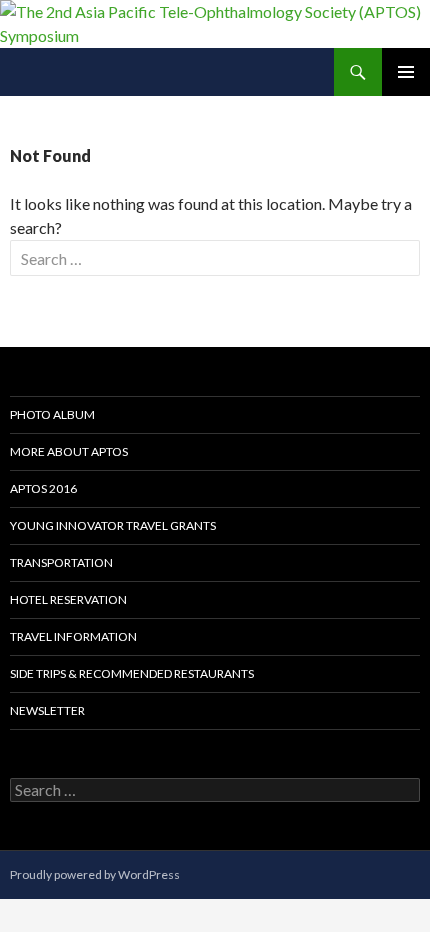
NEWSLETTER (47, 710)
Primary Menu (406, 72)
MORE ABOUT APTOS (69, 451)
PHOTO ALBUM (52, 414)
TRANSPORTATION (61, 562)
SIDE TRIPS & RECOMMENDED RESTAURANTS (132, 673)
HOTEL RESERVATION (68, 599)
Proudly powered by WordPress (95, 874)
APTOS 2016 (43, 488)
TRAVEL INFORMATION (73, 636)
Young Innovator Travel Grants (113, 525)
